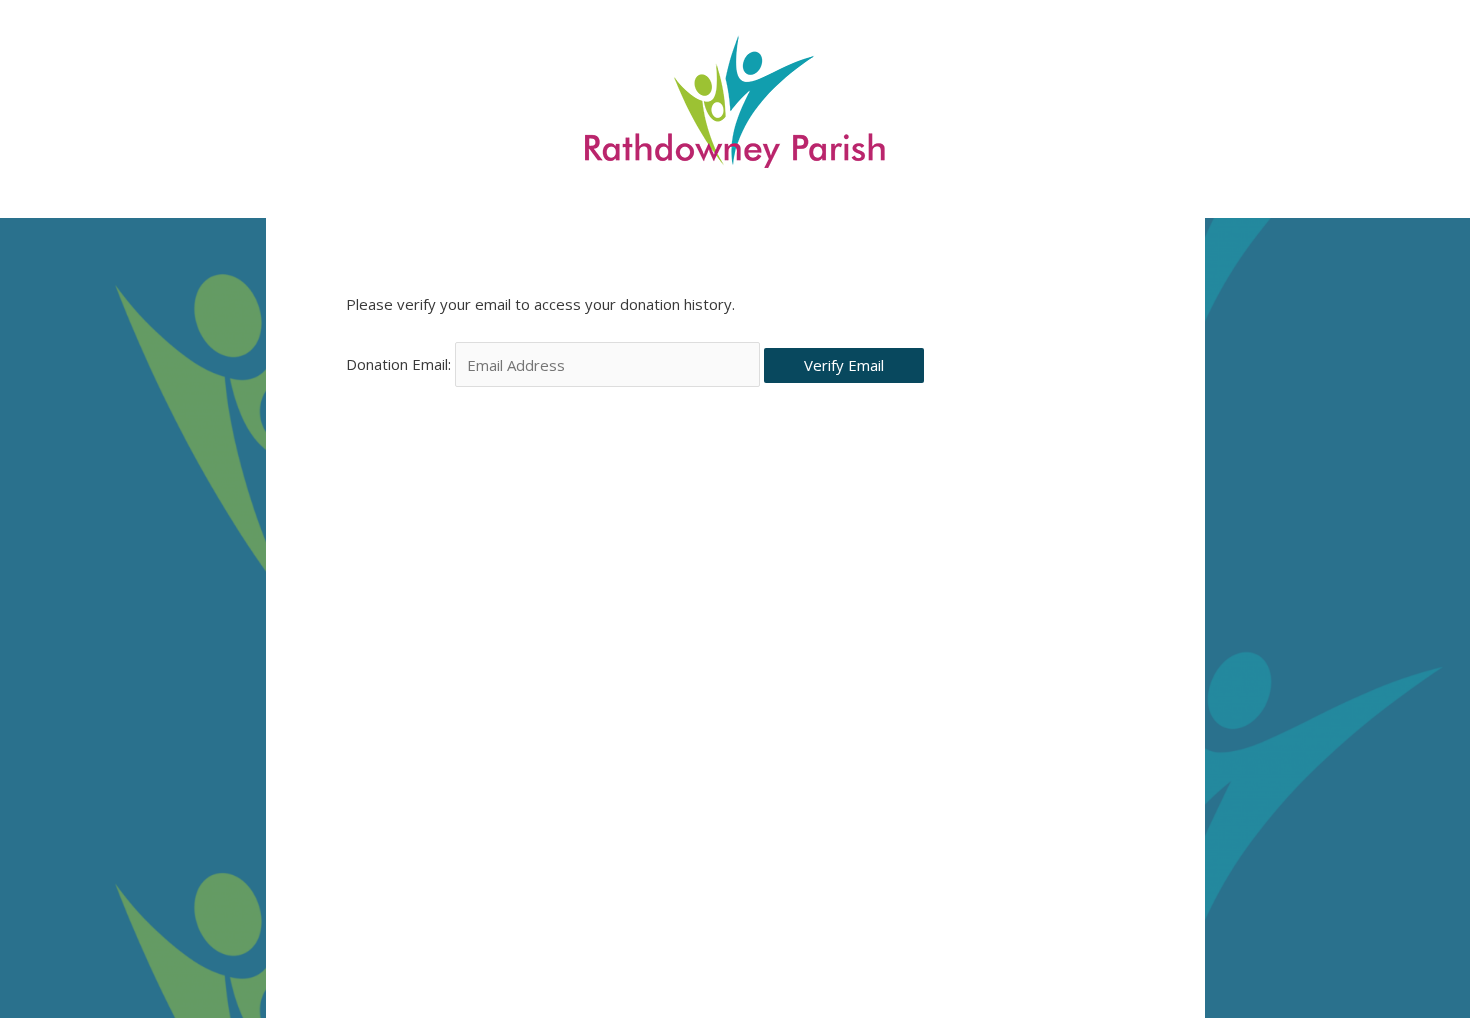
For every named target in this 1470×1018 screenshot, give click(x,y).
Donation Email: (398, 365)
